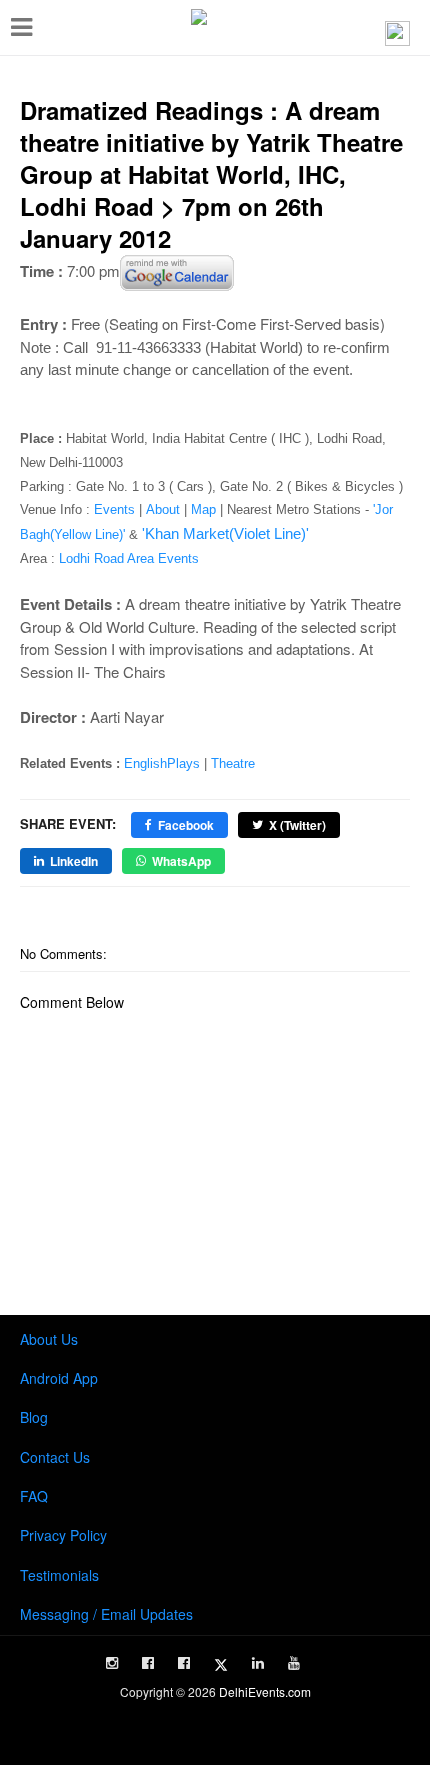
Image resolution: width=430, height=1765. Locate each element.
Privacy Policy (63, 1535)
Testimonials (59, 1575)
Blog (34, 1417)
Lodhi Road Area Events (129, 558)
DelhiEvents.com (265, 1691)
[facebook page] (148, 1663)
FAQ (34, 1496)
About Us (49, 1339)
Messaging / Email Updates (106, 1614)
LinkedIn (74, 861)
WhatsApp (181, 861)
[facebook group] (184, 1663)
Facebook (186, 825)
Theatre (233, 763)
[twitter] (221, 1665)
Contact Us (55, 1457)
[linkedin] (258, 1663)
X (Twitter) (297, 825)
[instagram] (112, 1663)
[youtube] (294, 1663)
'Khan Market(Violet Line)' (225, 533)
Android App (59, 1378)
